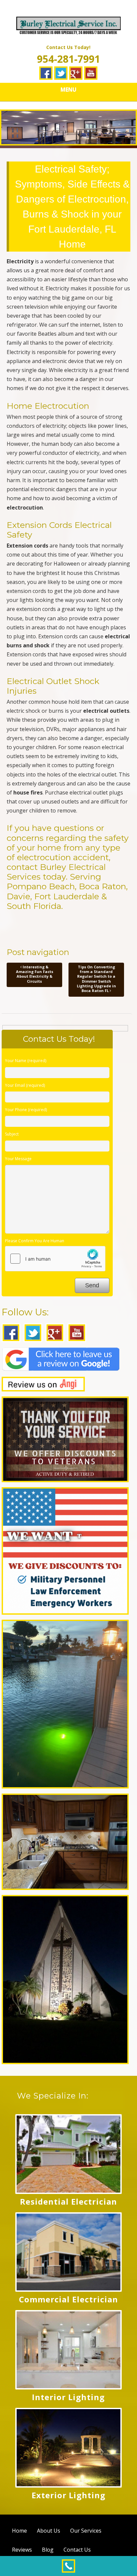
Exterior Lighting (68, 2495)
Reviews (22, 2550)
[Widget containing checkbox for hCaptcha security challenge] (55, 1259)
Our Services (86, 2531)
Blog (48, 2550)
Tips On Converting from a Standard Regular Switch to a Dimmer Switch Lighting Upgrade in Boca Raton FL (96, 979)
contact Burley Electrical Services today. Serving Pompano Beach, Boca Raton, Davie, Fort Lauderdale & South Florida (67, 886)
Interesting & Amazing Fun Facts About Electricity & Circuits (35, 974)
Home (19, 2531)
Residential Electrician (68, 2201)
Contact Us (77, 2550)
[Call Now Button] (68, 2566)
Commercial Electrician (68, 2299)
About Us (49, 2531)
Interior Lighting (68, 2397)
